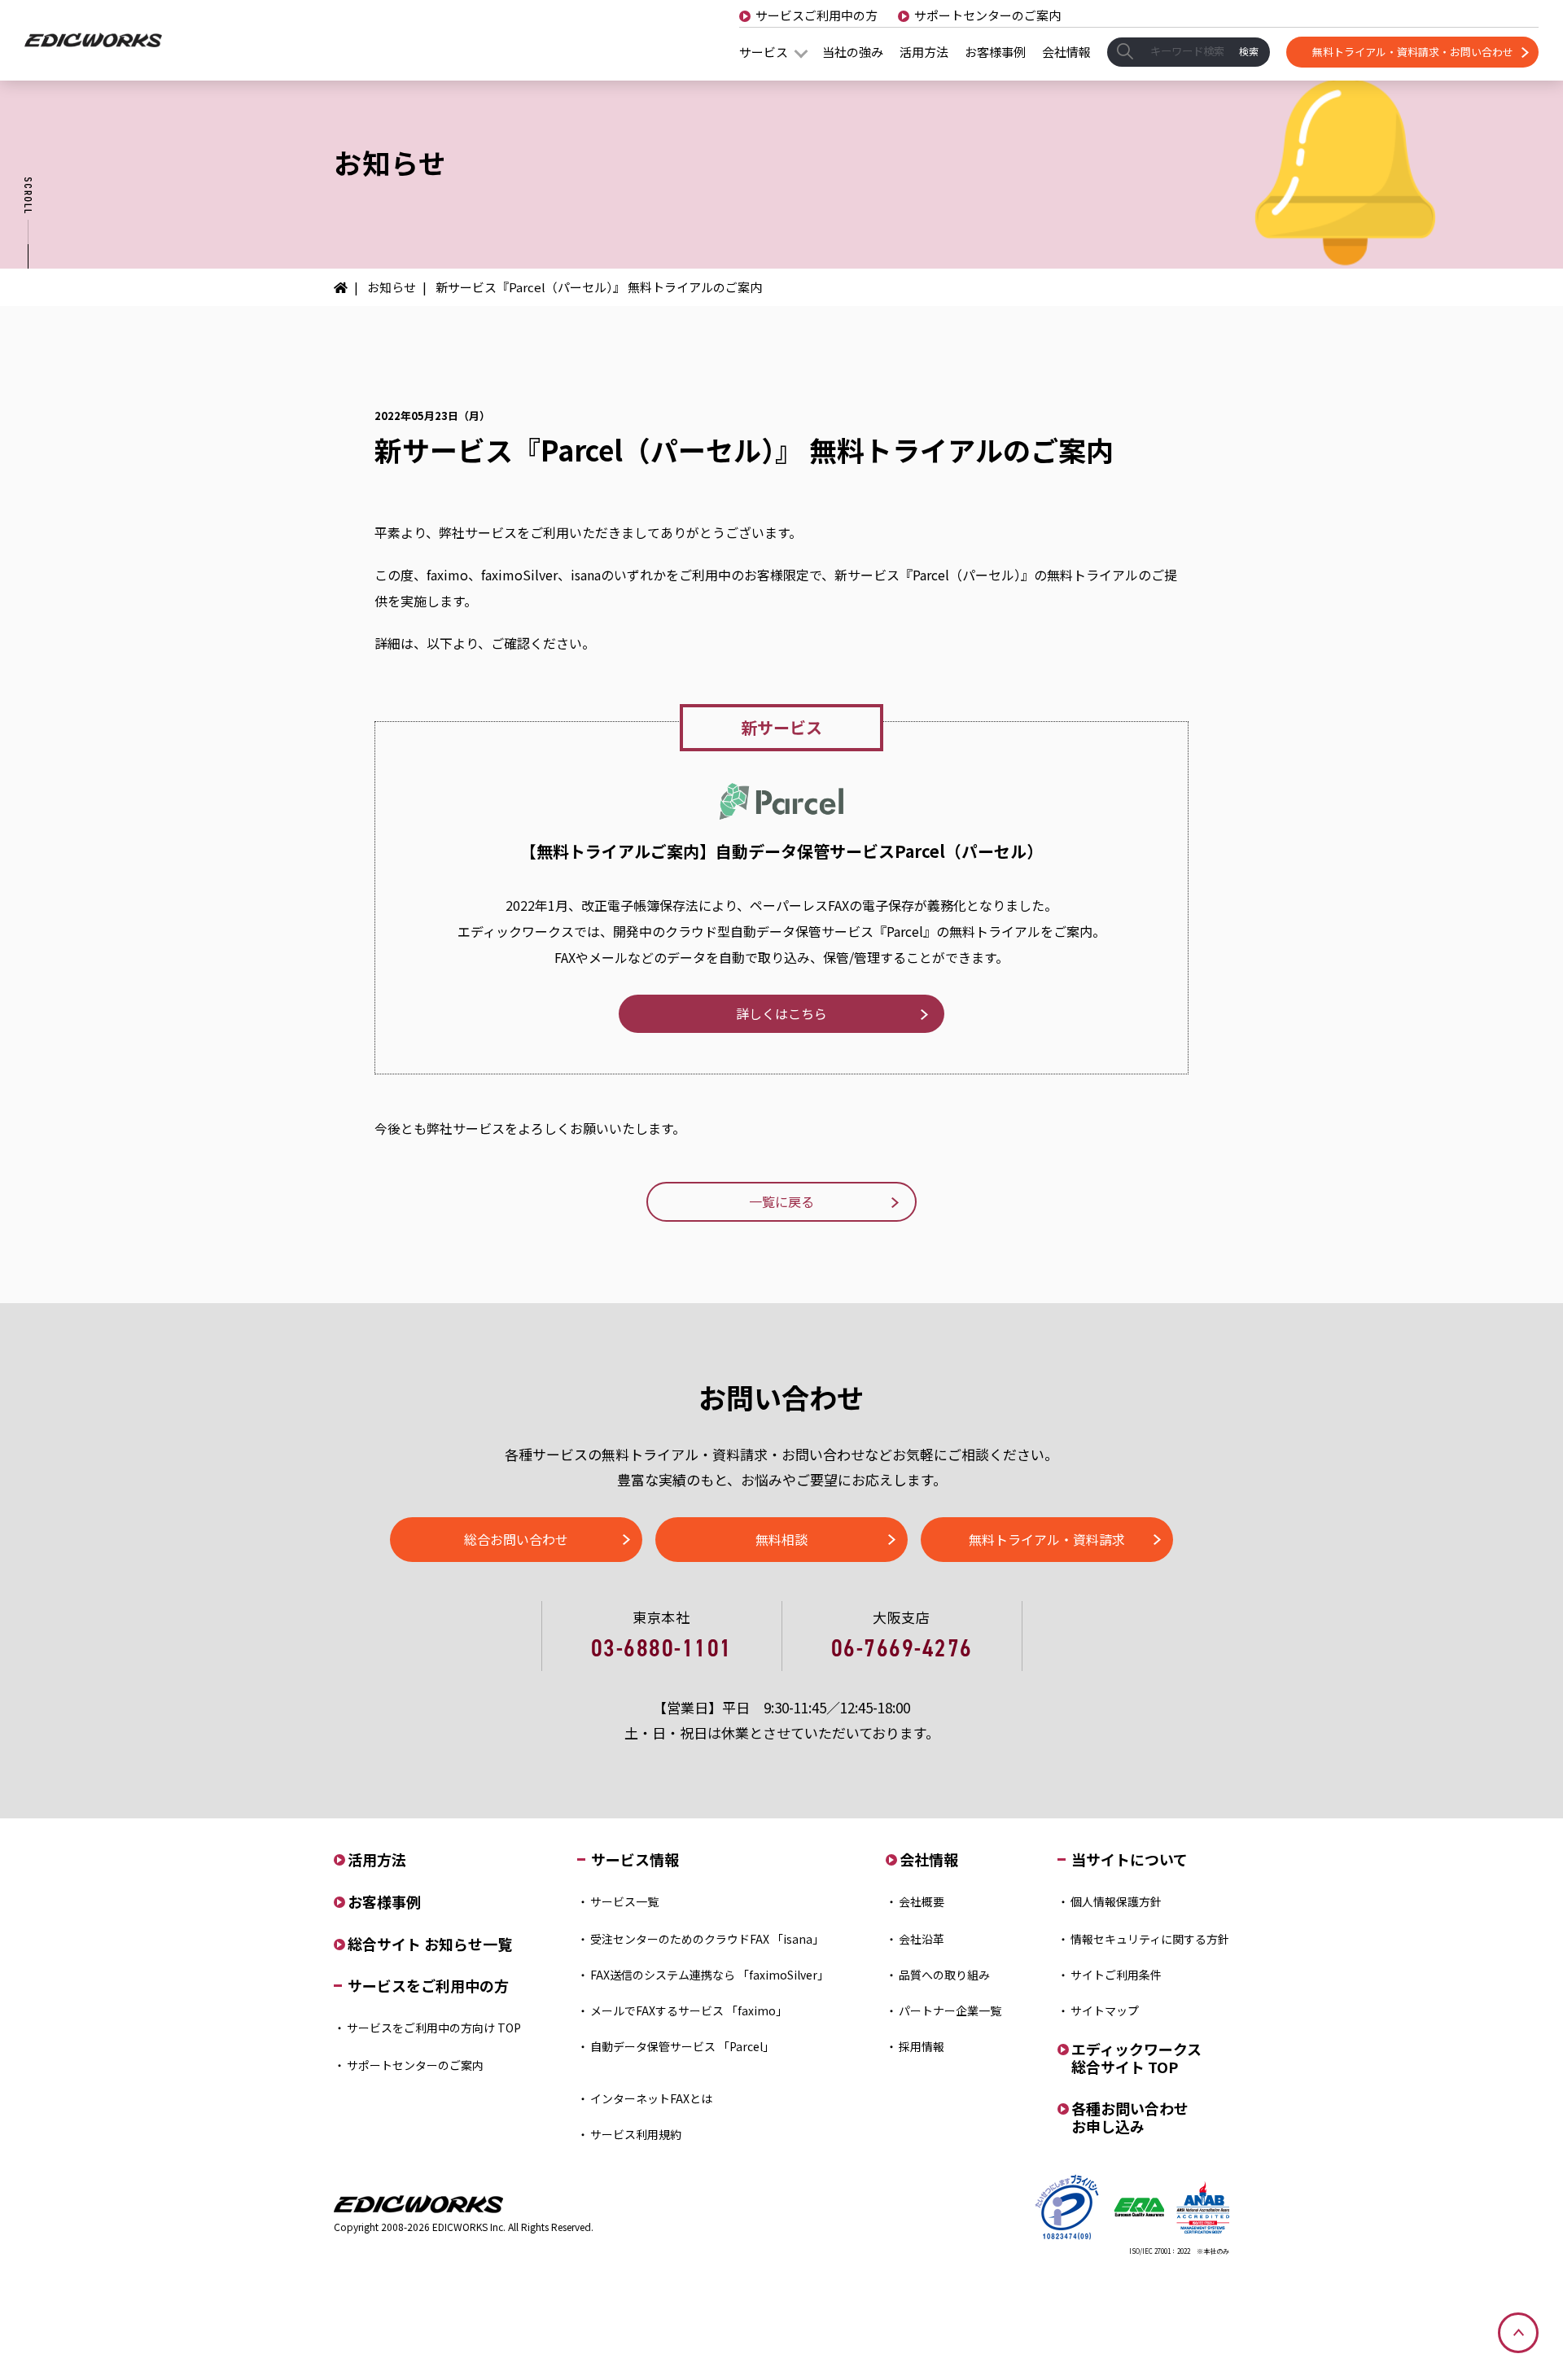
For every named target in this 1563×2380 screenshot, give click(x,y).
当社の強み (853, 52)
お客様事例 (995, 52)
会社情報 (1066, 52)
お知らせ (392, 287)
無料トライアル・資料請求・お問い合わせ (1413, 52)
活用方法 (924, 52)
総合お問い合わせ (516, 1539)
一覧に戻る (781, 1201)
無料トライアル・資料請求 (1047, 1539)
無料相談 (781, 1539)
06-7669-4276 (902, 1648)
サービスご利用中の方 (817, 15)
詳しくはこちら (781, 1013)
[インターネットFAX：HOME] (346, 287)
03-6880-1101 (662, 1648)
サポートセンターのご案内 (987, 15)
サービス (764, 52)
